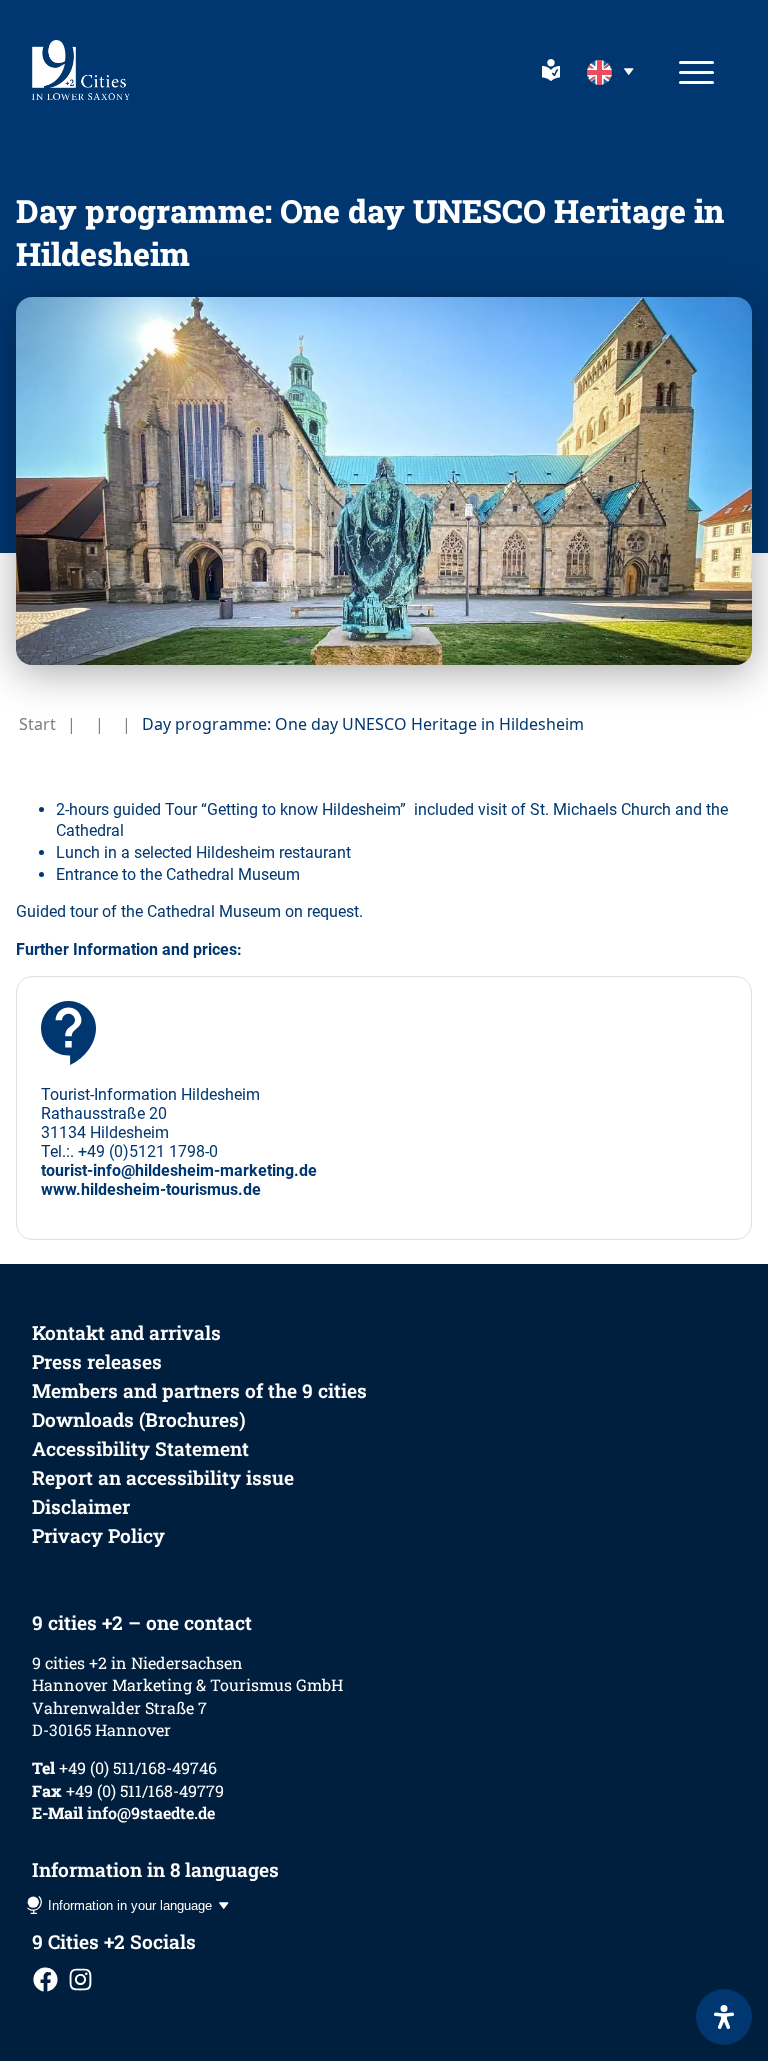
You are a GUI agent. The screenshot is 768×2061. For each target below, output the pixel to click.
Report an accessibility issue (163, 1477)
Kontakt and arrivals (126, 1332)
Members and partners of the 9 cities (199, 1390)
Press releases (97, 1361)
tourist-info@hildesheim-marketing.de (179, 1170)
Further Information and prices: (129, 949)
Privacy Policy (98, 1535)
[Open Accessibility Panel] (724, 2017)
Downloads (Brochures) (139, 1419)
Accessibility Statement (140, 1448)
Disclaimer (81, 1506)
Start (37, 724)
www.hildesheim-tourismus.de (151, 1189)
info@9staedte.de (151, 1812)
